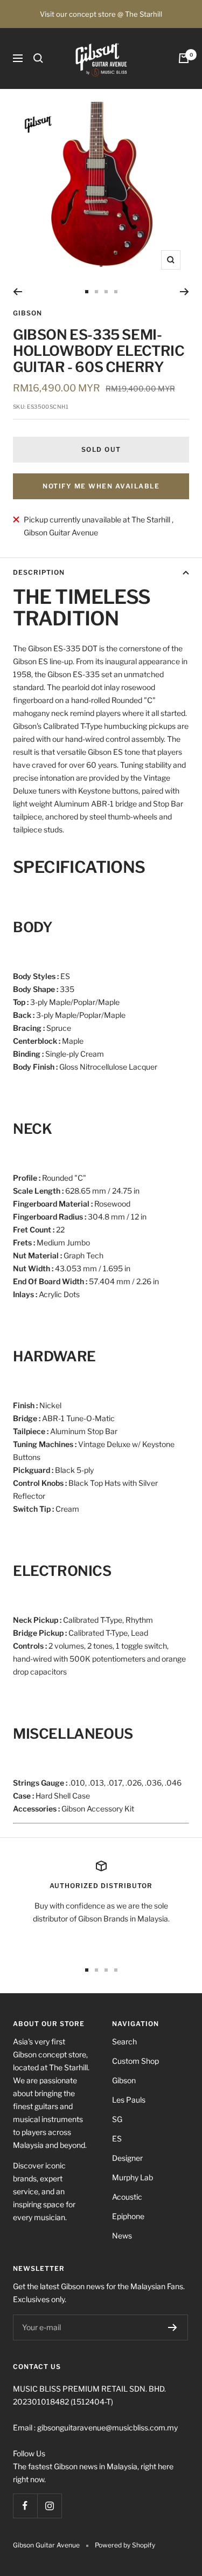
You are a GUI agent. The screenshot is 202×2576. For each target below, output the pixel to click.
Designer (127, 2158)
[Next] (184, 292)
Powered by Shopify (125, 2545)
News (122, 2236)
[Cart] (184, 58)
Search (124, 2041)
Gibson (27, 313)
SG (117, 2119)
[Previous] (18, 292)
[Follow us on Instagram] (49, 2506)
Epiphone (128, 2216)
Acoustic (127, 2197)
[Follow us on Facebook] (25, 2506)
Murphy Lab (133, 2177)
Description (39, 572)
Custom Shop (135, 2061)
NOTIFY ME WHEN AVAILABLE (101, 486)
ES (117, 2138)
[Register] (173, 2327)
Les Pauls (129, 2100)
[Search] (38, 58)
